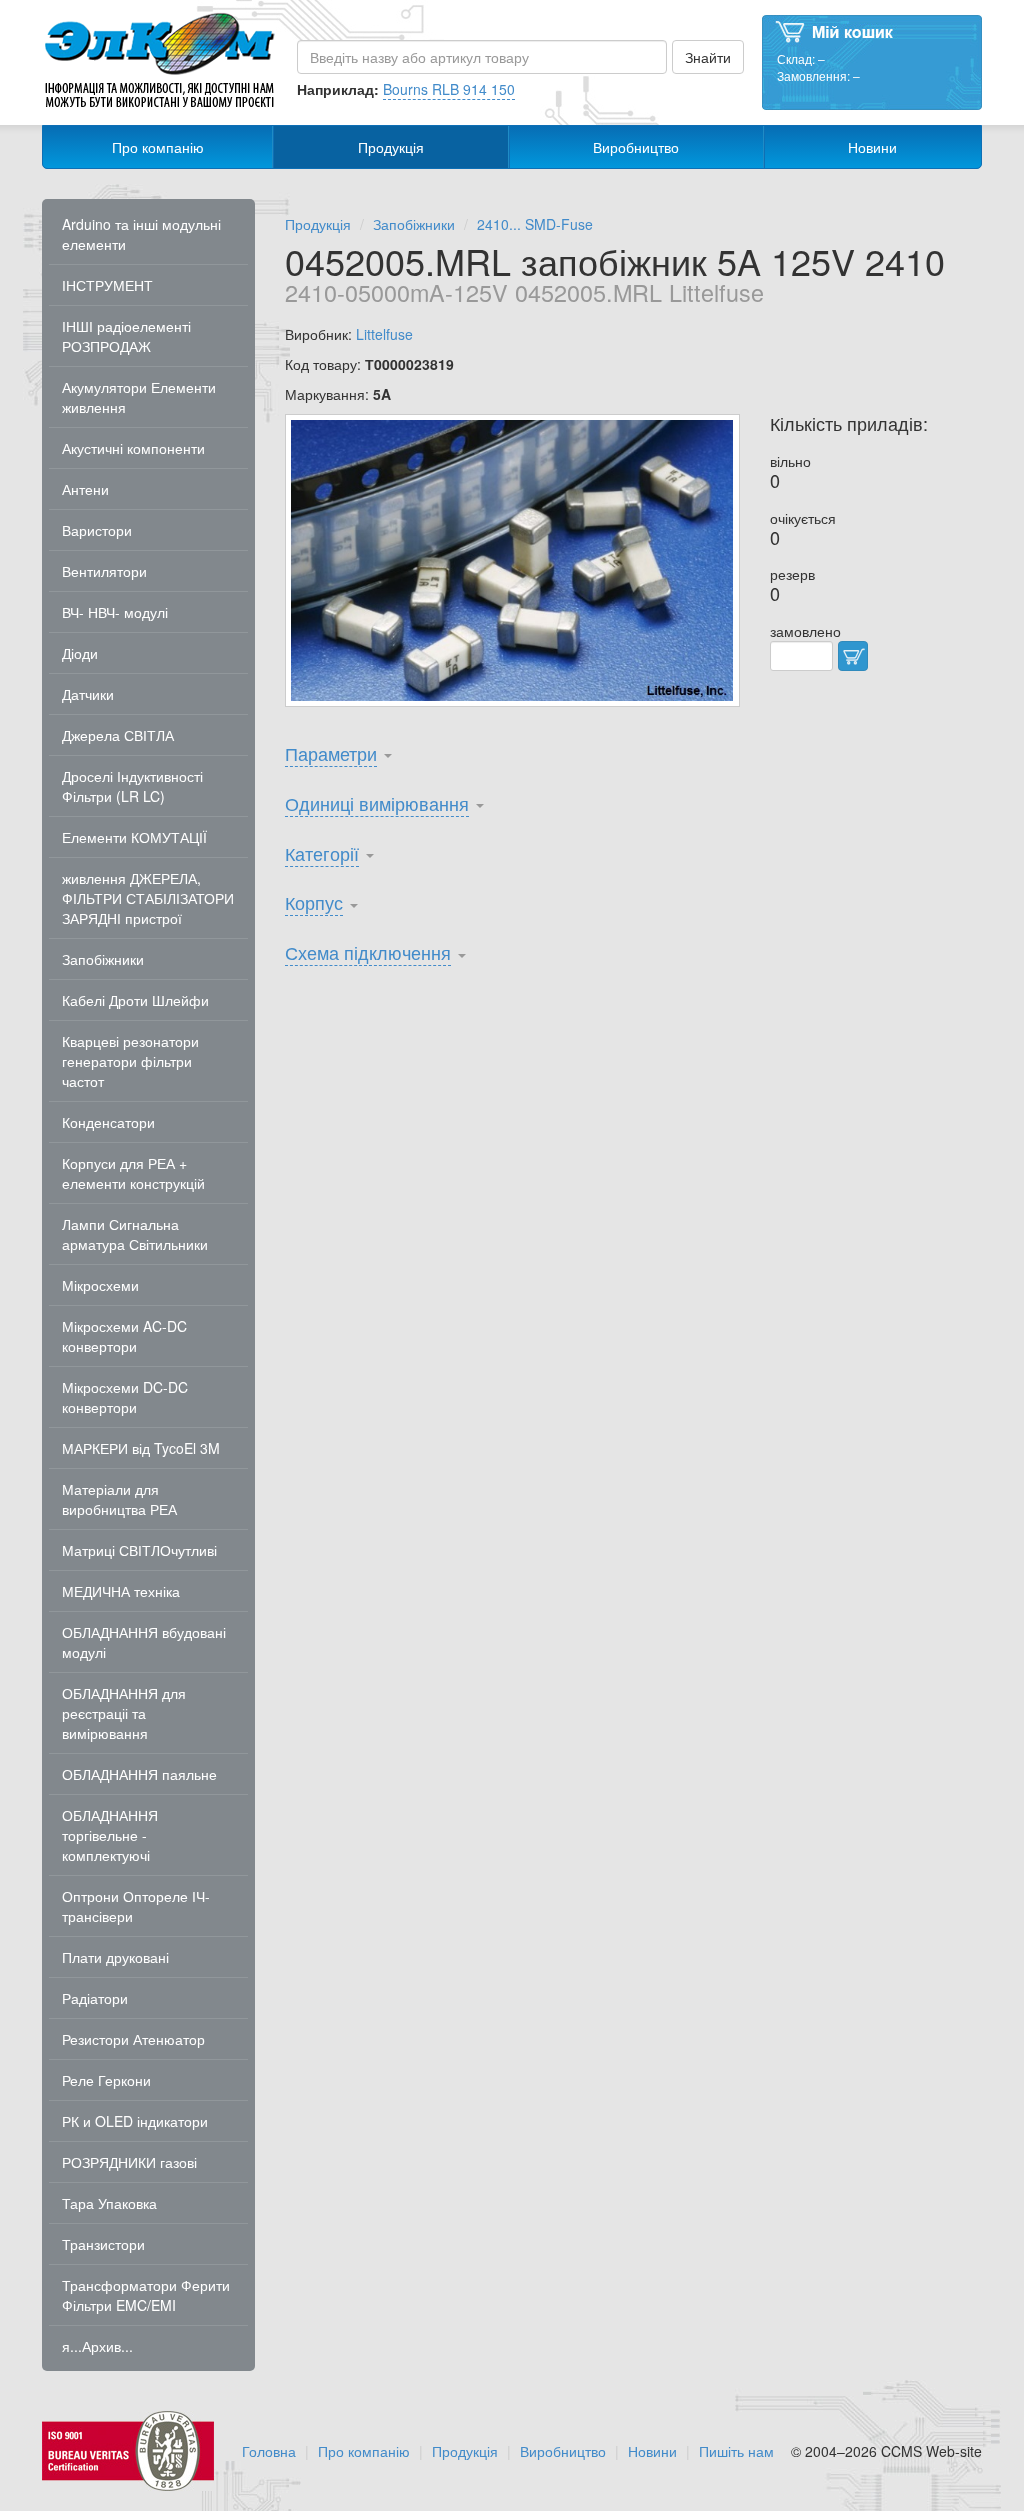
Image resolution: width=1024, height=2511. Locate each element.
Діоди (80, 653)
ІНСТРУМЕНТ (107, 285)
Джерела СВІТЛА (118, 735)
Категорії (322, 853)
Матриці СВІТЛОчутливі (139, 1550)
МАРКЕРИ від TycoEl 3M (141, 1448)
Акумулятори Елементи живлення (139, 397)
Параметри (331, 753)
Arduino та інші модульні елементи (141, 234)
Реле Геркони (106, 2080)
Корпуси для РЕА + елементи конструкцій (133, 1173)
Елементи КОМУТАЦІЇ (134, 837)
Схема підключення (368, 952)
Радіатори (95, 1998)
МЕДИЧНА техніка (121, 1591)
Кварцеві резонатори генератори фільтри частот (130, 1061)
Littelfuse (384, 334)
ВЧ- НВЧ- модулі (115, 612)
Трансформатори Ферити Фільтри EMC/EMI (146, 2295)
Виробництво (636, 147)
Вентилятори (104, 571)
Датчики (88, 694)
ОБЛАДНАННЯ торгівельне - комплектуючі (110, 1835)
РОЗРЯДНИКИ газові (129, 2162)
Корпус (314, 902)
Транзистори (103, 2244)
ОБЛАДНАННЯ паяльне (139, 1774)
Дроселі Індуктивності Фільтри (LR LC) (132, 786)
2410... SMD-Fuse (535, 224)
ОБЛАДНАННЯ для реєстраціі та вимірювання (124, 1713)
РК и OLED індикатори (135, 2121)
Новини (872, 147)
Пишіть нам (736, 2451)
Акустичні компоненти (133, 448)
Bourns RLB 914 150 (449, 89)
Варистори (97, 530)
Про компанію (158, 147)
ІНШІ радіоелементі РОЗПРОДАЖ (126, 336)
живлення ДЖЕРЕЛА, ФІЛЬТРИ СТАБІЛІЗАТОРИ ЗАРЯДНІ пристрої (148, 898)
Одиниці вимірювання (377, 803)
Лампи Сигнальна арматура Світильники (135, 1234)
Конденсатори (108, 1122)
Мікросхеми (100, 1285)
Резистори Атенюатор (133, 2039)
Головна (269, 2451)
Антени (85, 489)
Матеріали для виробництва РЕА (119, 1499)
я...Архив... (97, 2346)
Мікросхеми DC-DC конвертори (125, 1397)
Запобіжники (103, 959)
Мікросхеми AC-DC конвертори (124, 1336)
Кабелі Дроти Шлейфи (135, 1000)
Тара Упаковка (109, 2203)
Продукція (391, 147)
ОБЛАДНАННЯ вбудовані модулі (144, 1642)
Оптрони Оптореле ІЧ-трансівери (136, 1906)
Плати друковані (115, 1957)
